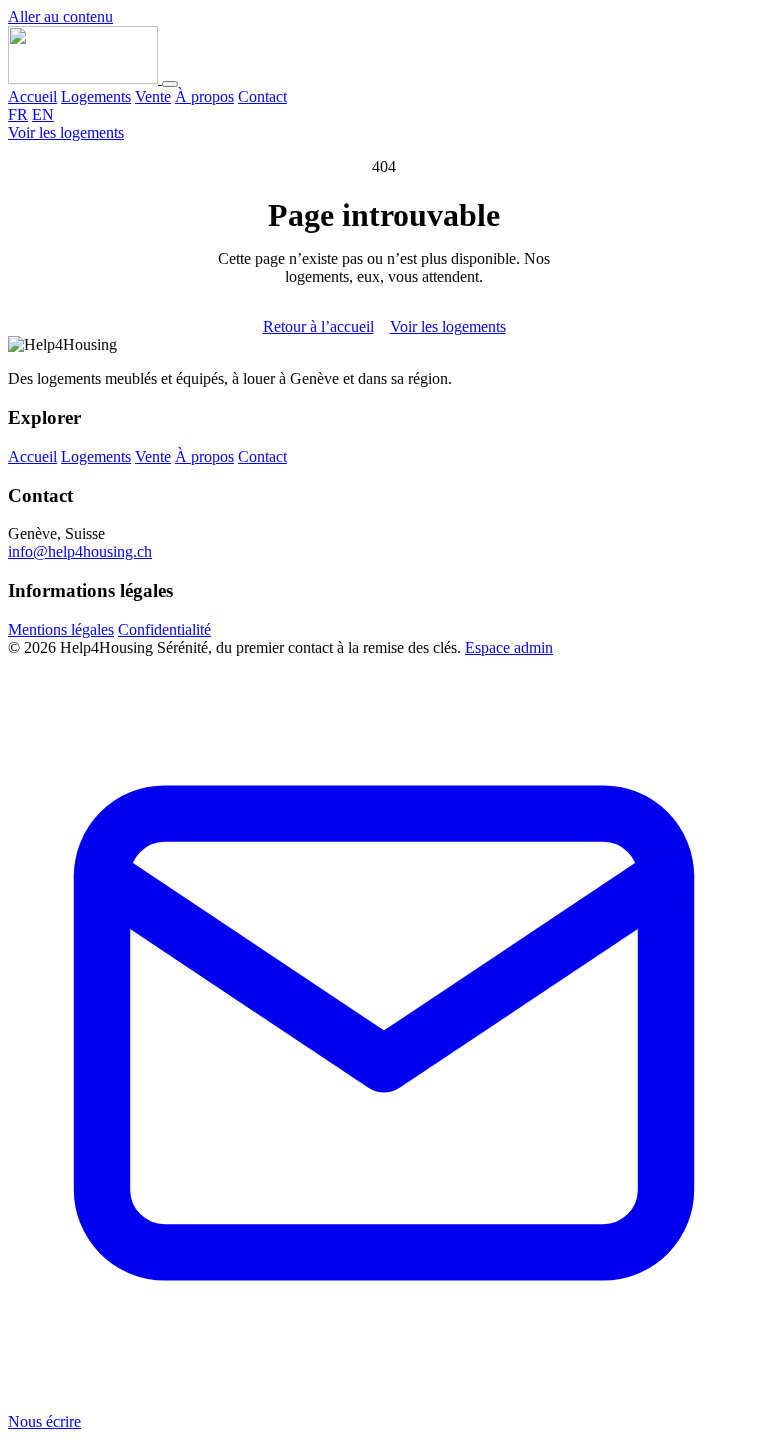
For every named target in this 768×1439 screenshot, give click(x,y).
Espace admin (509, 647)
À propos (204, 96)
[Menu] (170, 84)
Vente (153, 96)
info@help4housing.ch (80, 551)
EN (43, 114)
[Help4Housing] (85, 78)
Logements (96, 96)
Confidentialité (164, 629)
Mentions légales (61, 629)
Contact (262, 96)
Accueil (32, 96)
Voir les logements (66, 132)
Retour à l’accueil (318, 326)
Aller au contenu (60, 16)
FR (18, 114)
